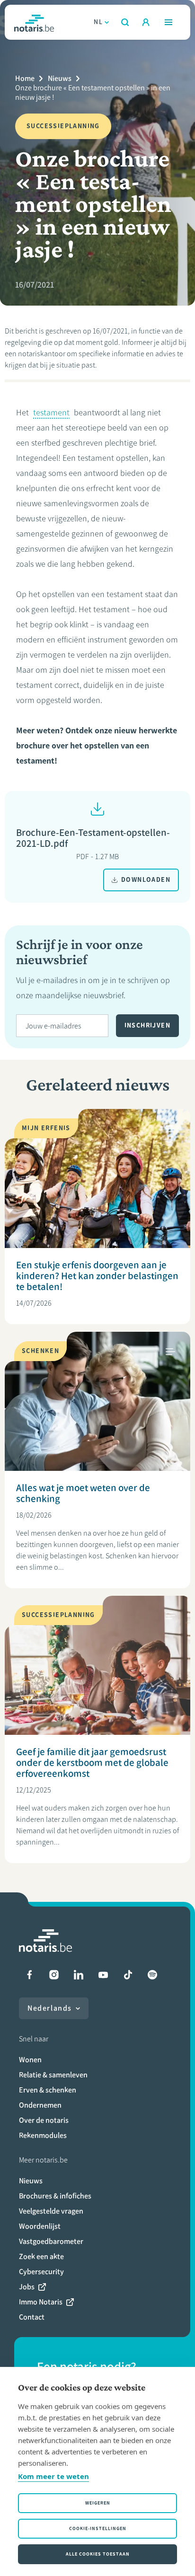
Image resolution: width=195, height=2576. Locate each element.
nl (98, 22)
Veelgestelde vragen (51, 2211)
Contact (32, 2317)
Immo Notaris (41, 2302)
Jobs (27, 2287)
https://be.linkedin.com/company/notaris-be (79, 1975)
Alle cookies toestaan (98, 2554)
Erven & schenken (48, 2090)
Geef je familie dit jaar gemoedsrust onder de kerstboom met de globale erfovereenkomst (92, 1763)
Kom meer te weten (53, 2476)
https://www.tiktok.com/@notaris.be (128, 1975)
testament (51, 413)
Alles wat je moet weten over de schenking (83, 1493)
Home (25, 78)
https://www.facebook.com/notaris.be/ (29, 1975)
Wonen (30, 2060)
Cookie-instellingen (98, 2528)
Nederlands (50, 2008)
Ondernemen (40, 2105)
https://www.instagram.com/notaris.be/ (54, 1975)
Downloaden (146, 880)
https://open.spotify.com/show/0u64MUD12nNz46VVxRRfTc (152, 1975)
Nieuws (60, 78)
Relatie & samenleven (53, 2075)
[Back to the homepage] (34, 22)
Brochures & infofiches (55, 2196)
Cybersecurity (41, 2272)
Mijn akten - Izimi (146, 22)
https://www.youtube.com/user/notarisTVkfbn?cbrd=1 (103, 1975)
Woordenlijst (40, 2226)
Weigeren (98, 2503)
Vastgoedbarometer (51, 2241)
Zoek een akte (41, 2256)
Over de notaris (44, 2120)
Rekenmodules (43, 2135)
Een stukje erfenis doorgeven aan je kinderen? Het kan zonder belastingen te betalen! (97, 1276)
